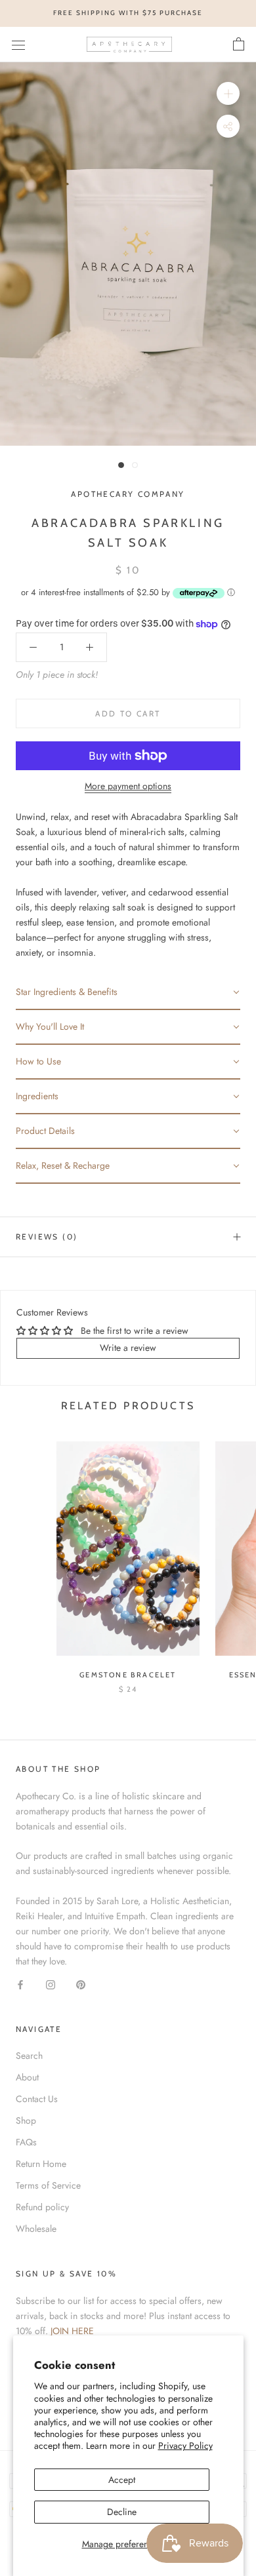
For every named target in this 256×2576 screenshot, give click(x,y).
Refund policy (42, 2207)
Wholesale (36, 2229)
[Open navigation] (18, 45)
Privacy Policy (185, 2446)
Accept (122, 2480)
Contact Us (37, 2099)
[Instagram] (51, 1984)
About (27, 2077)
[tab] (128, 993)
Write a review (128, 1348)
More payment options (128, 786)
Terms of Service (48, 2185)
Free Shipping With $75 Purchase (128, 13)
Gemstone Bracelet (128, 1675)
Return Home (41, 2164)
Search (29, 2056)
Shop (26, 2120)
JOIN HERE (72, 2331)
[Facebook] (20, 1984)
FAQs (26, 2142)
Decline (122, 2512)
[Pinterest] (81, 1984)
